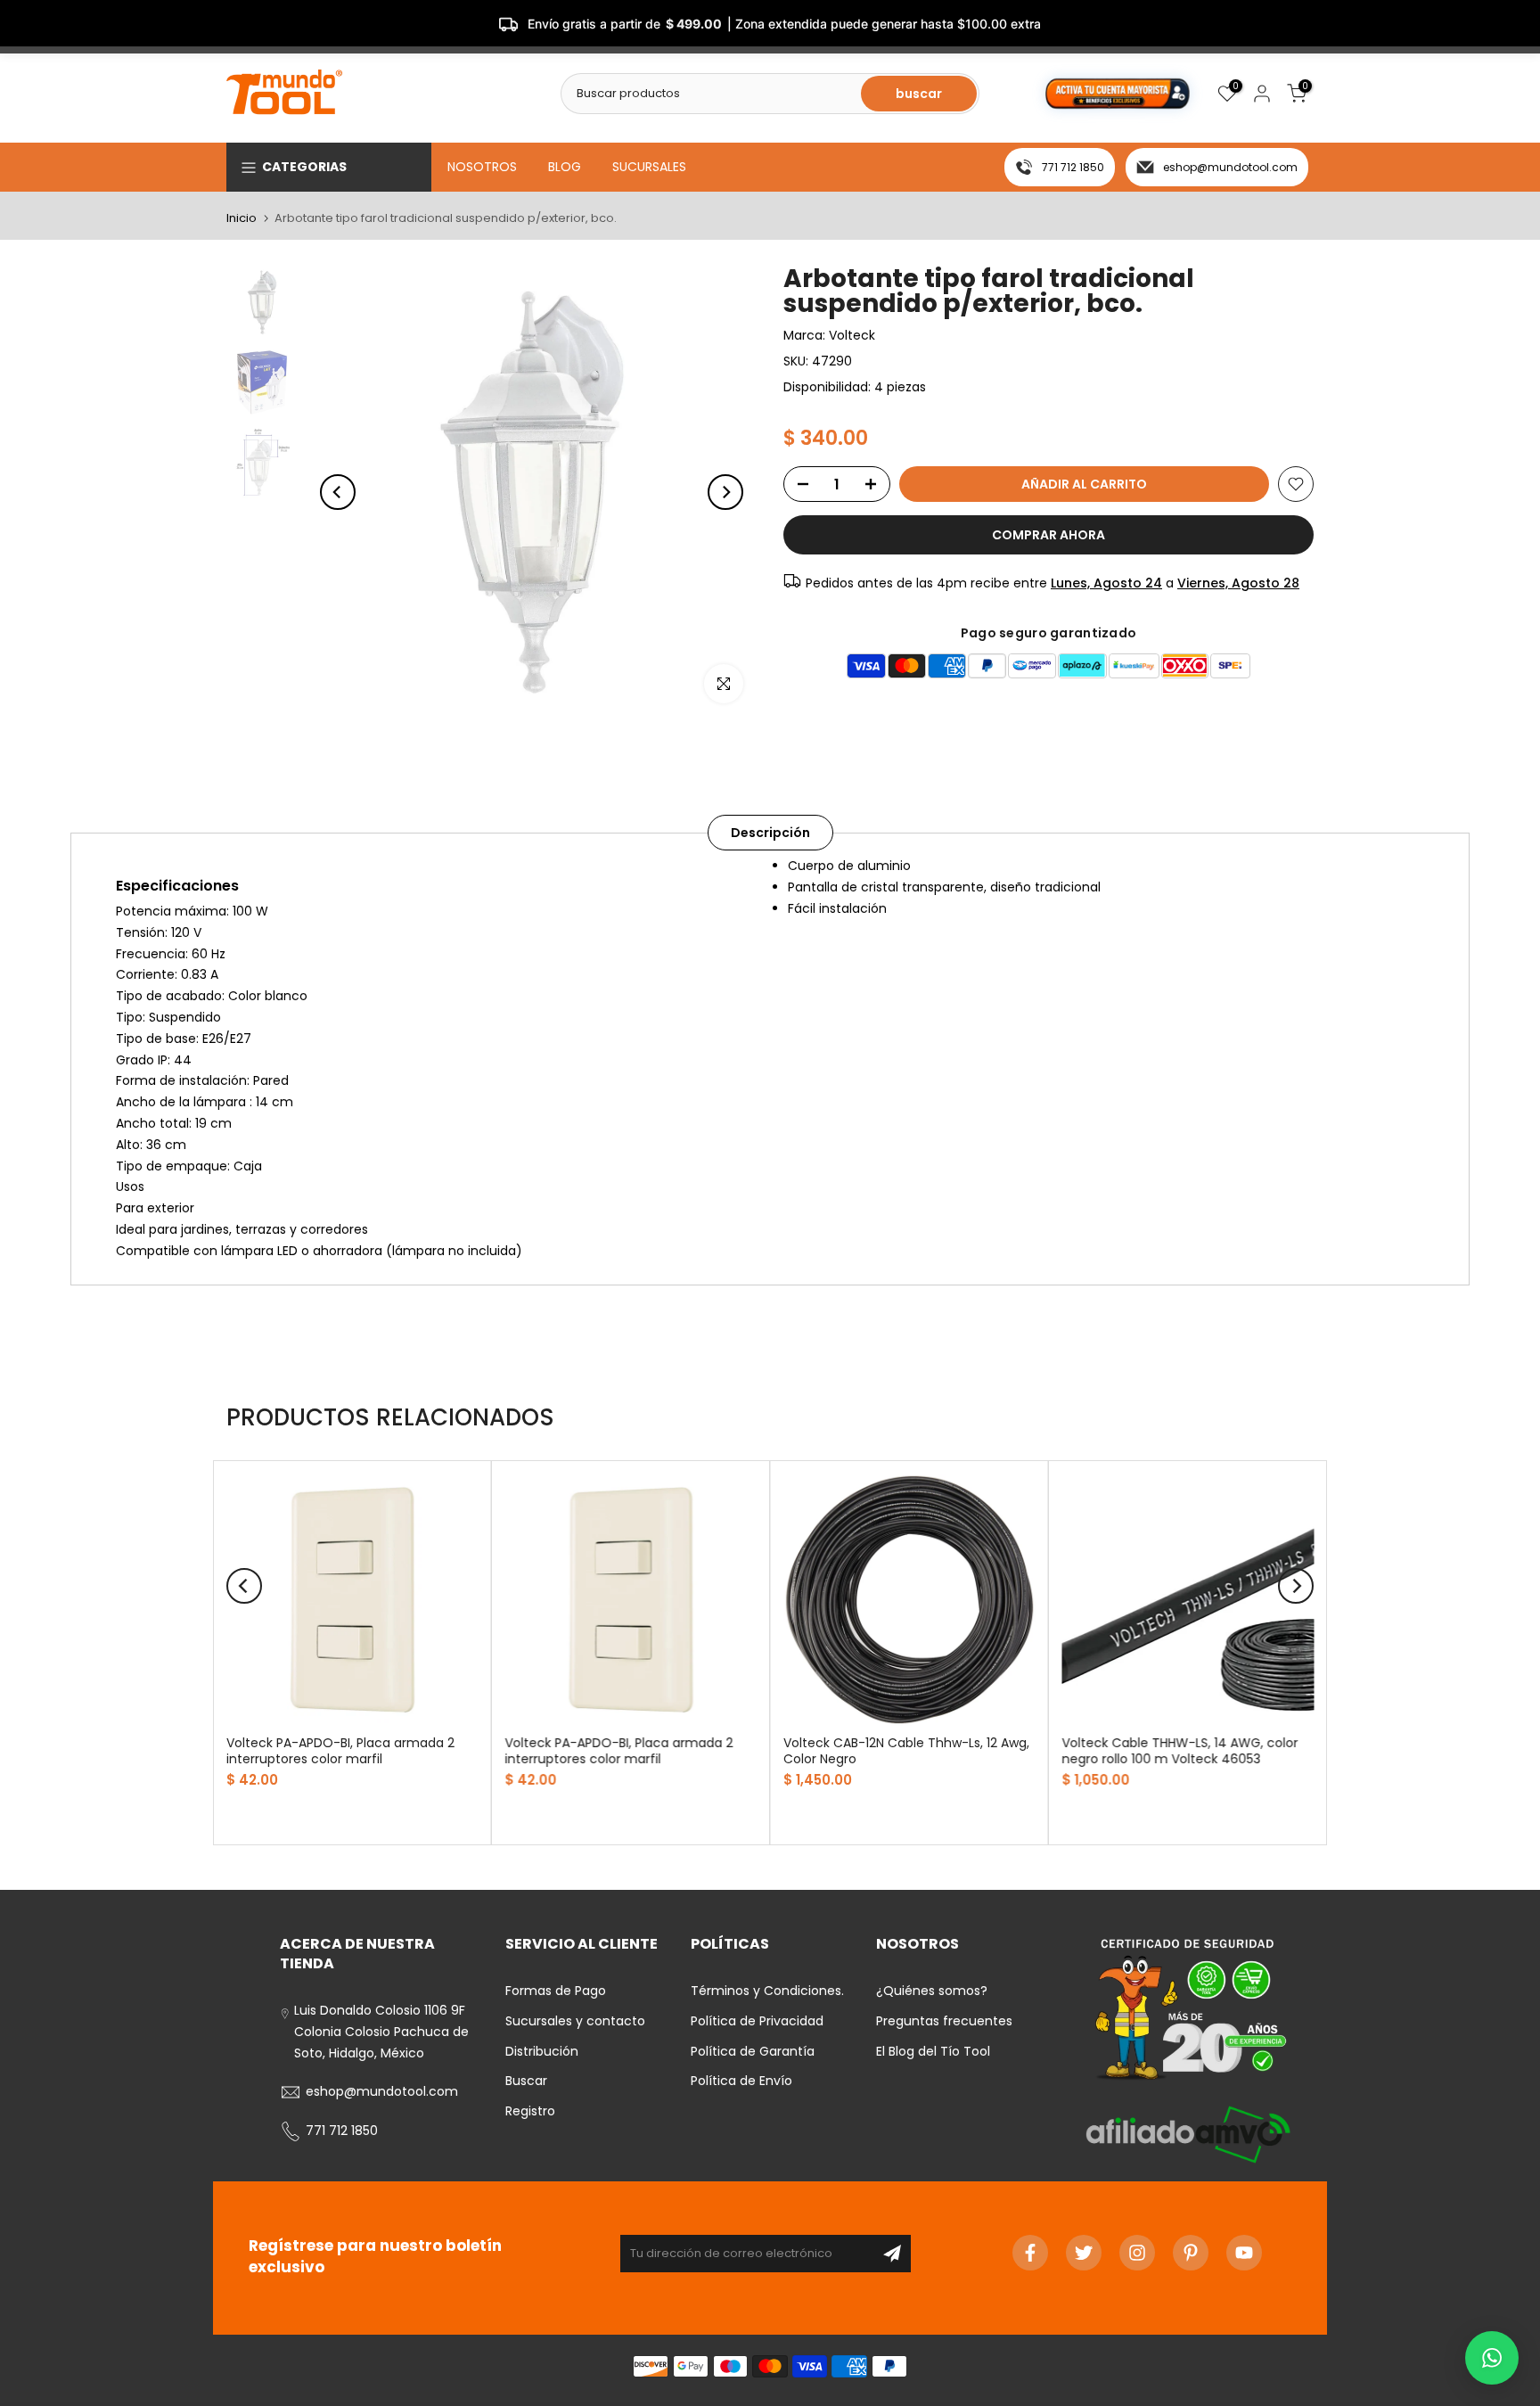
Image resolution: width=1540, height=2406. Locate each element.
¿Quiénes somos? (932, 1991)
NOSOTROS (482, 167)
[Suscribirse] (892, 2254)
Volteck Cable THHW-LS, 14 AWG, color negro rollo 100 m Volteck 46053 (1180, 1750)
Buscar (526, 2081)
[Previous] (338, 492)
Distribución (542, 2051)
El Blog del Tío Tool (933, 2051)
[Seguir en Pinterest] (1191, 2253)
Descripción (770, 833)
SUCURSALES (649, 167)
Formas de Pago (556, 1991)
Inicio (242, 218)
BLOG (565, 167)
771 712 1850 (1073, 167)
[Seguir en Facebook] (1030, 2253)
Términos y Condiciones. (767, 1991)
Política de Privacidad (757, 2021)
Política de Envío (741, 2081)
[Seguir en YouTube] (1244, 2253)
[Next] (725, 492)
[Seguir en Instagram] (1137, 2253)
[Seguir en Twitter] (1084, 2253)
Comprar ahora (1049, 535)
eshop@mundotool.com (1230, 167)
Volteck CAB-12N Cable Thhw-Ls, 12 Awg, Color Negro (906, 1750)
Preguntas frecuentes (944, 2021)
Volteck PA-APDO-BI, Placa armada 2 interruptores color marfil (340, 1750)
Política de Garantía (753, 2051)
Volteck (852, 335)
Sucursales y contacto (575, 2021)
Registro (530, 2111)
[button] (1492, 2358)
